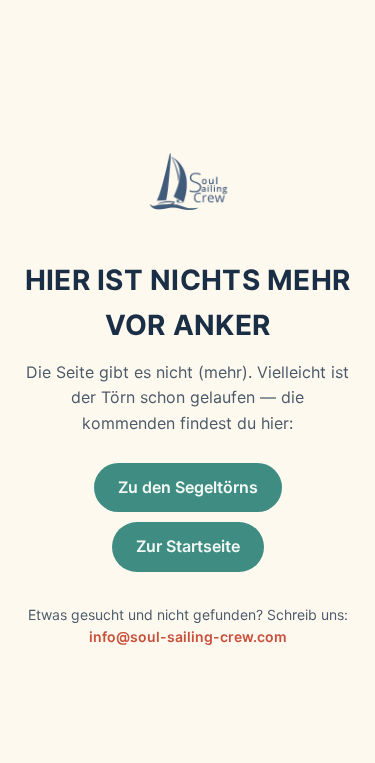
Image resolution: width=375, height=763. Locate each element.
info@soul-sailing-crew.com (188, 636)
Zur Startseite (188, 546)
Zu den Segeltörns (188, 487)
